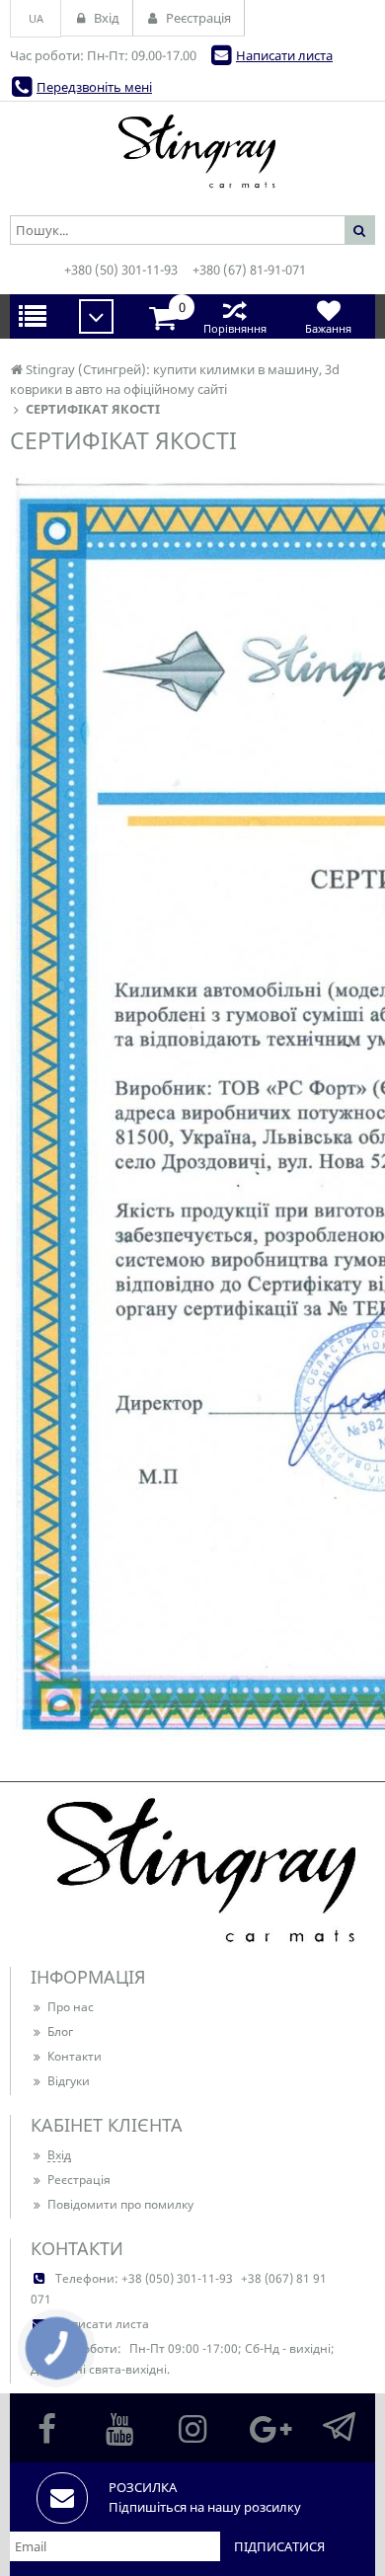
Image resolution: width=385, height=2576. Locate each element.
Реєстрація (79, 2180)
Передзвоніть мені (94, 87)
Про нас (71, 2007)
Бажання (328, 328)
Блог (60, 2031)
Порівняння (235, 328)
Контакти (75, 2056)
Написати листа (284, 55)
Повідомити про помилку (120, 2204)
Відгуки (69, 2081)
